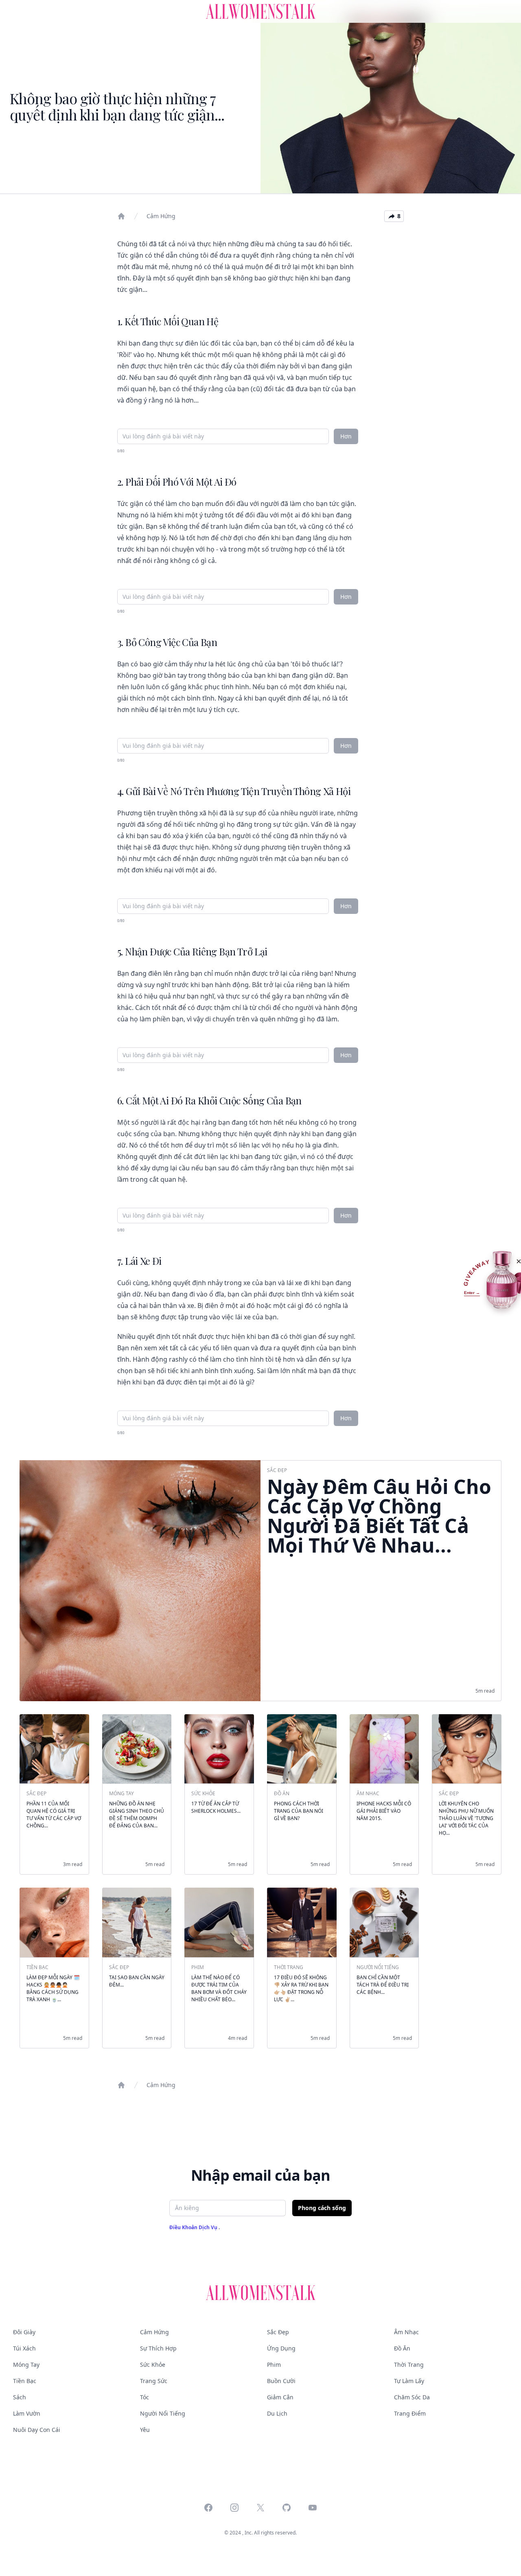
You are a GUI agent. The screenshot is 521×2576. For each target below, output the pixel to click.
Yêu (145, 2430)
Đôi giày (24, 2332)
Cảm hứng (161, 216)
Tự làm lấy (409, 2381)
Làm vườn (27, 2413)
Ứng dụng (281, 2348)
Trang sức (154, 2381)
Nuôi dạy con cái (37, 2430)
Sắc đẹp (278, 2332)
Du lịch (277, 2413)
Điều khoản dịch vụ (194, 2227)
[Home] (121, 216)
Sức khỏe (153, 2365)
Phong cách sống (322, 2208)
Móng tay (26, 2365)
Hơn (346, 436)
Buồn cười (281, 2381)
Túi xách (24, 2348)
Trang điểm (410, 2413)
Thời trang (409, 2365)
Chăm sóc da (412, 2397)
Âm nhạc (406, 2332)
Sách (20, 2397)
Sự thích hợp (158, 2348)
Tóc (144, 2397)
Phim (274, 2365)
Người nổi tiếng (163, 2413)
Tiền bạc (25, 2381)
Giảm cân (280, 2397)
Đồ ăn (402, 2348)
